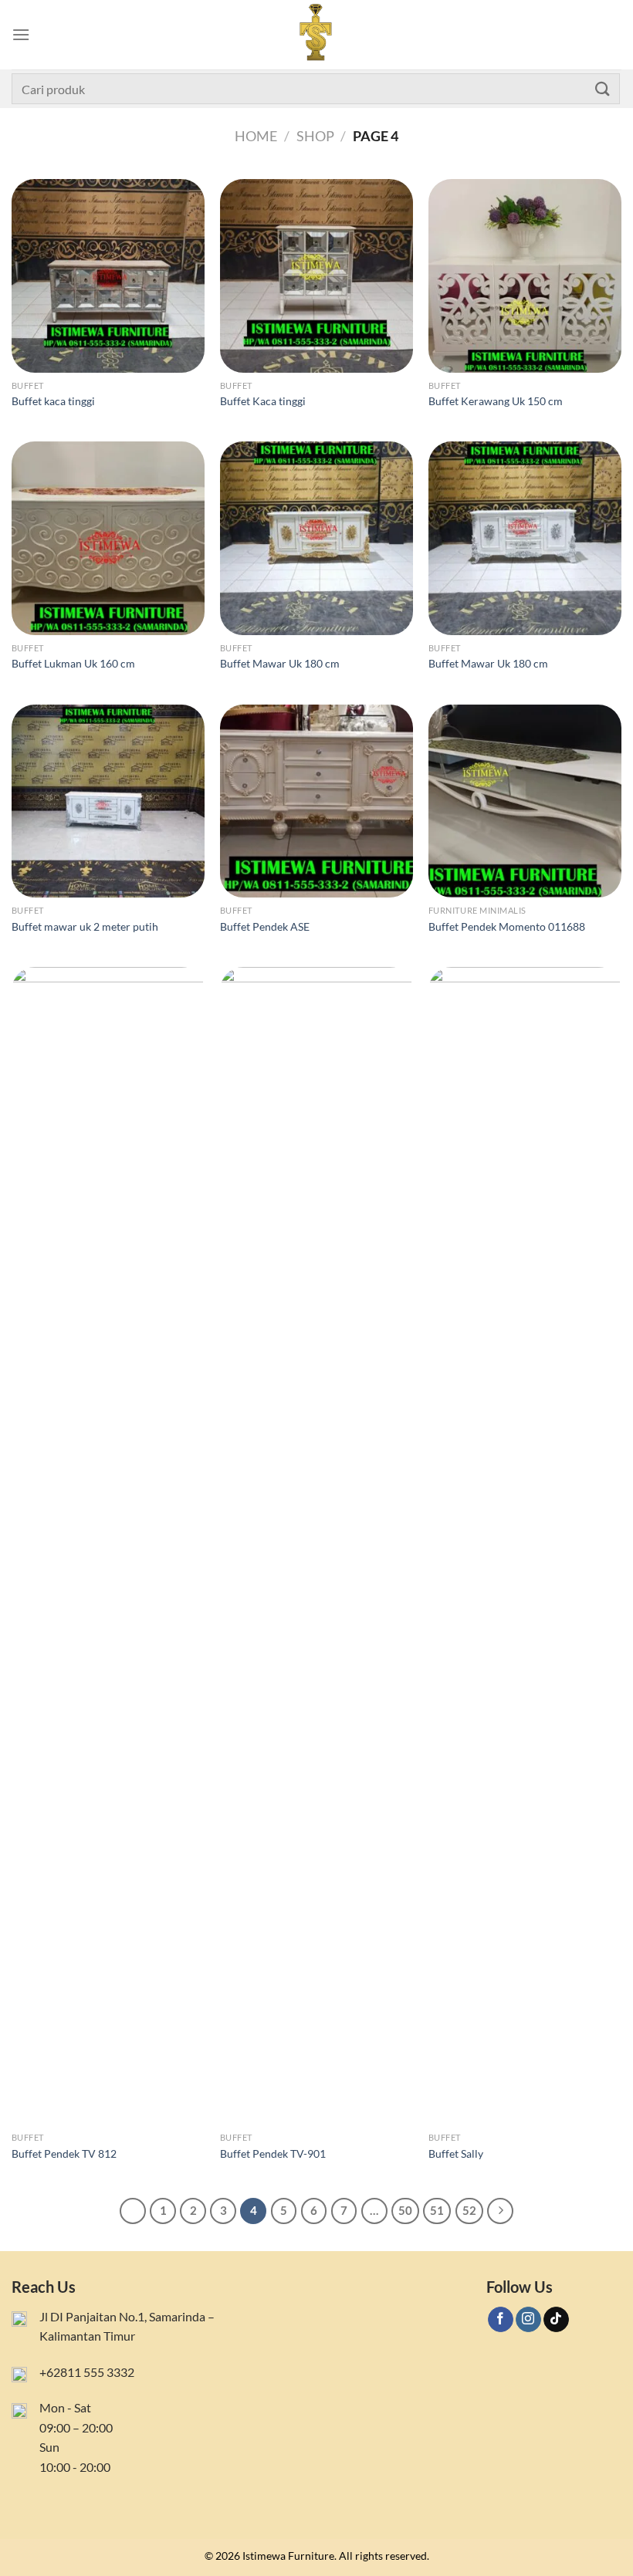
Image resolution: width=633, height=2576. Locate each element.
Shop (315, 136)
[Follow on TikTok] (556, 2320)
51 (437, 2210)
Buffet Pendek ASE (265, 926)
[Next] (500, 2211)
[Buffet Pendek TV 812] (108, 1546)
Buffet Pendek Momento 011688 (507, 926)
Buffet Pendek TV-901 (273, 2153)
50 (405, 2210)
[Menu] (21, 34)
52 (469, 2210)
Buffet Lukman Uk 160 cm (73, 663)
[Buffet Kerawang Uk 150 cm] (525, 276)
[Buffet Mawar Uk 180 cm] (316, 538)
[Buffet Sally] (525, 1546)
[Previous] (133, 2211)
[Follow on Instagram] (528, 2320)
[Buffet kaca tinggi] (108, 276)
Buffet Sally (456, 2153)
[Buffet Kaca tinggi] (316, 276)
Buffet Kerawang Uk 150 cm (496, 401)
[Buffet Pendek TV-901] (316, 1546)
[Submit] (603, 88)
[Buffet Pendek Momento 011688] (525, 801)
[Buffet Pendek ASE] (316, 801)
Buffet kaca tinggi (53, 401)
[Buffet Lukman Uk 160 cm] (108, 538)
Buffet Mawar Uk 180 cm (280, 663)
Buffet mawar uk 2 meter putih (85, 926)
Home (256, 136)
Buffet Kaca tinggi (263, 401)
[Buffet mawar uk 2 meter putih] (108, 801)
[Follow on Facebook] (501, 2320)
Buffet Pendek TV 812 (64, 2153)
